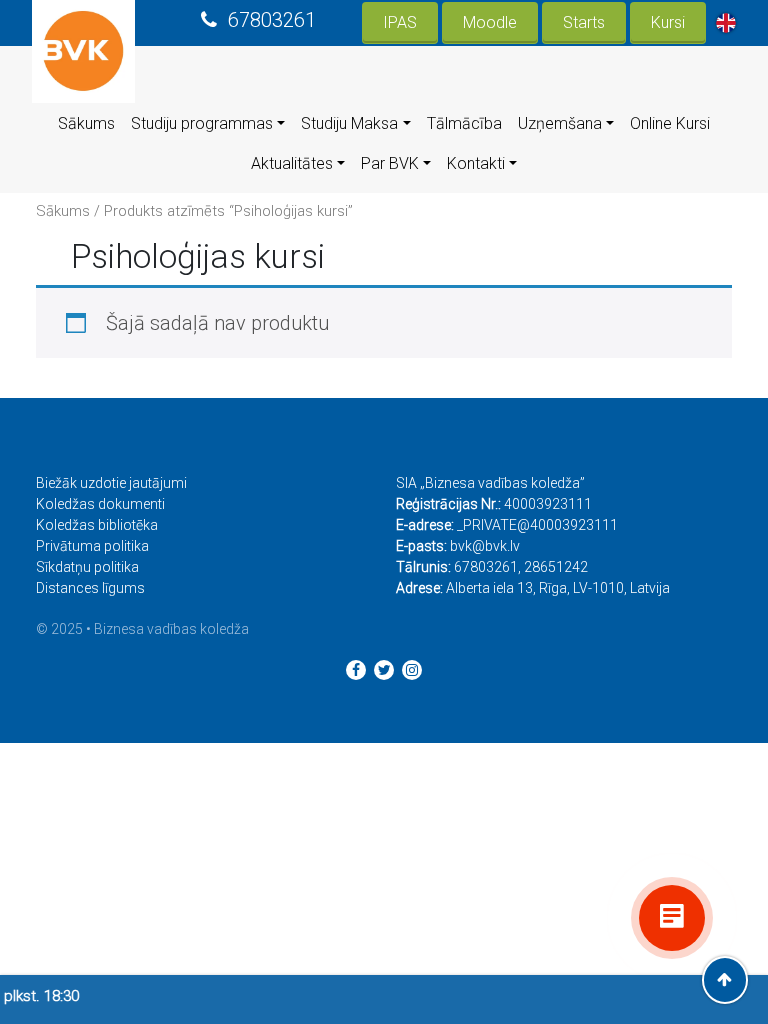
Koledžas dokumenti (100, 504)
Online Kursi (670, 123)
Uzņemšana (560, 123)
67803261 (272, 20)
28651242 (556, 567)
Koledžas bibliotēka (97, 525)
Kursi (668, 22)
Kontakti (476, 163)
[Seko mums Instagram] (412, 670)
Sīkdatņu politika (87, 567)
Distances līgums (90, 588)
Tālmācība (464, 123)
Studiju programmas (202, 123)
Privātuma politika (92, 546)
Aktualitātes (292, 163)
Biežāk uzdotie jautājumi (111, 483)
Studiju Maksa (349, 123)
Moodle (490, 22)
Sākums (86, 123)
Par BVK (390, 163)
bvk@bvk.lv (485, 546)
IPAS (400, 22)
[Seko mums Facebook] (356, 670)
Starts (584, 22)
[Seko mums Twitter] (384, 670)
